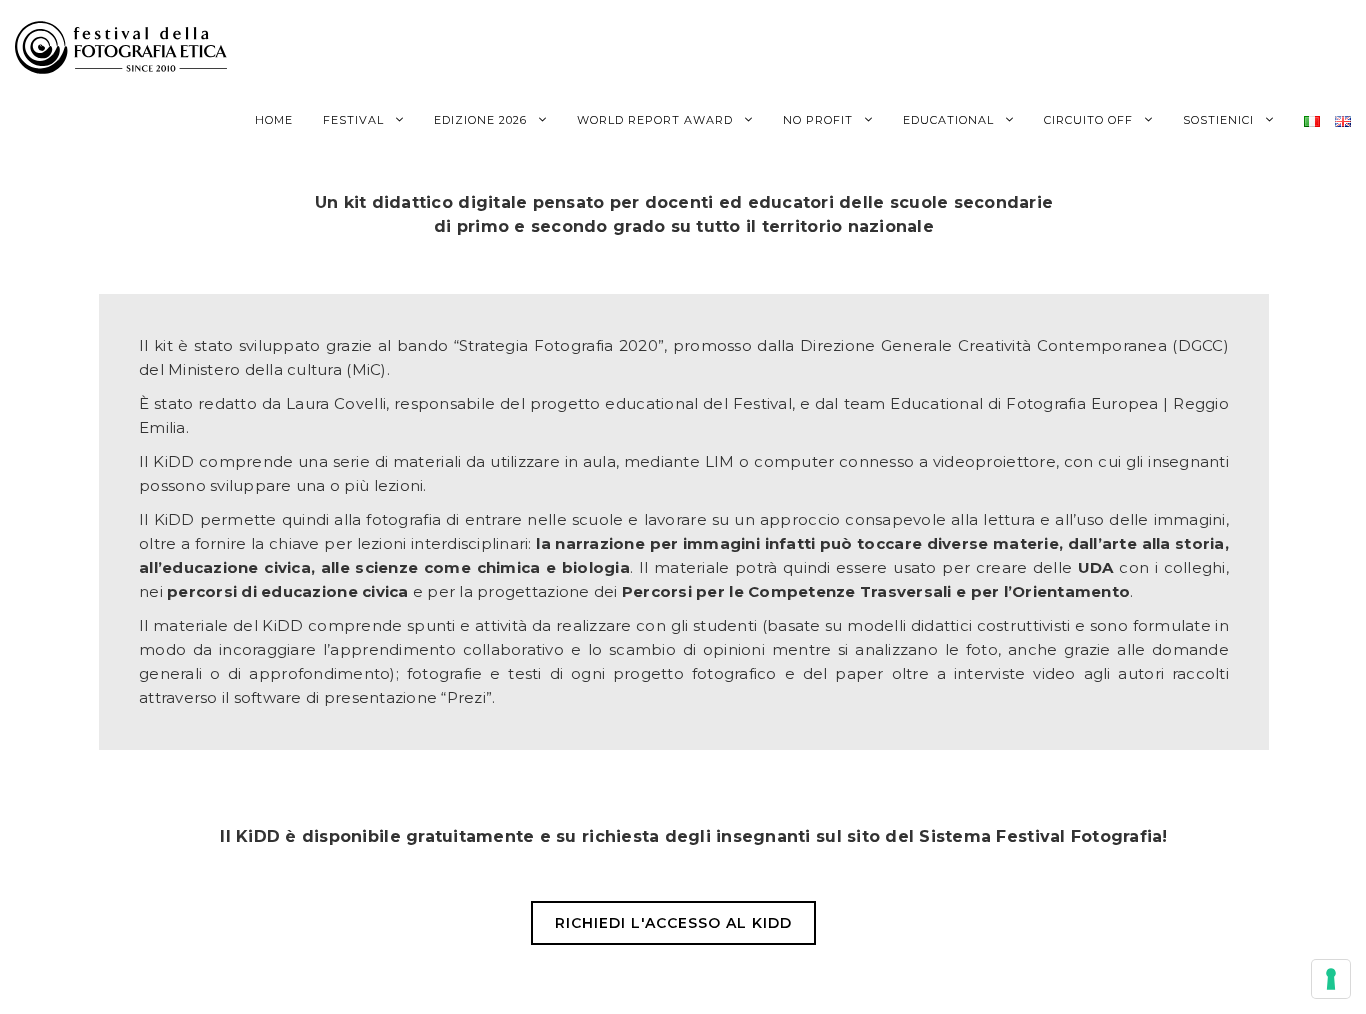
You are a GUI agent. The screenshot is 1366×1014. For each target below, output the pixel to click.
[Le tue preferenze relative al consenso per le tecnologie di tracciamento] (1331, 979)
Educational (950, 120)
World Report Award (657, 120)
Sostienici (1220, 120)
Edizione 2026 (482, 120)
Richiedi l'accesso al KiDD (673, 923)
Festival (355, 120)
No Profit (820, 120)
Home (274, 120)
